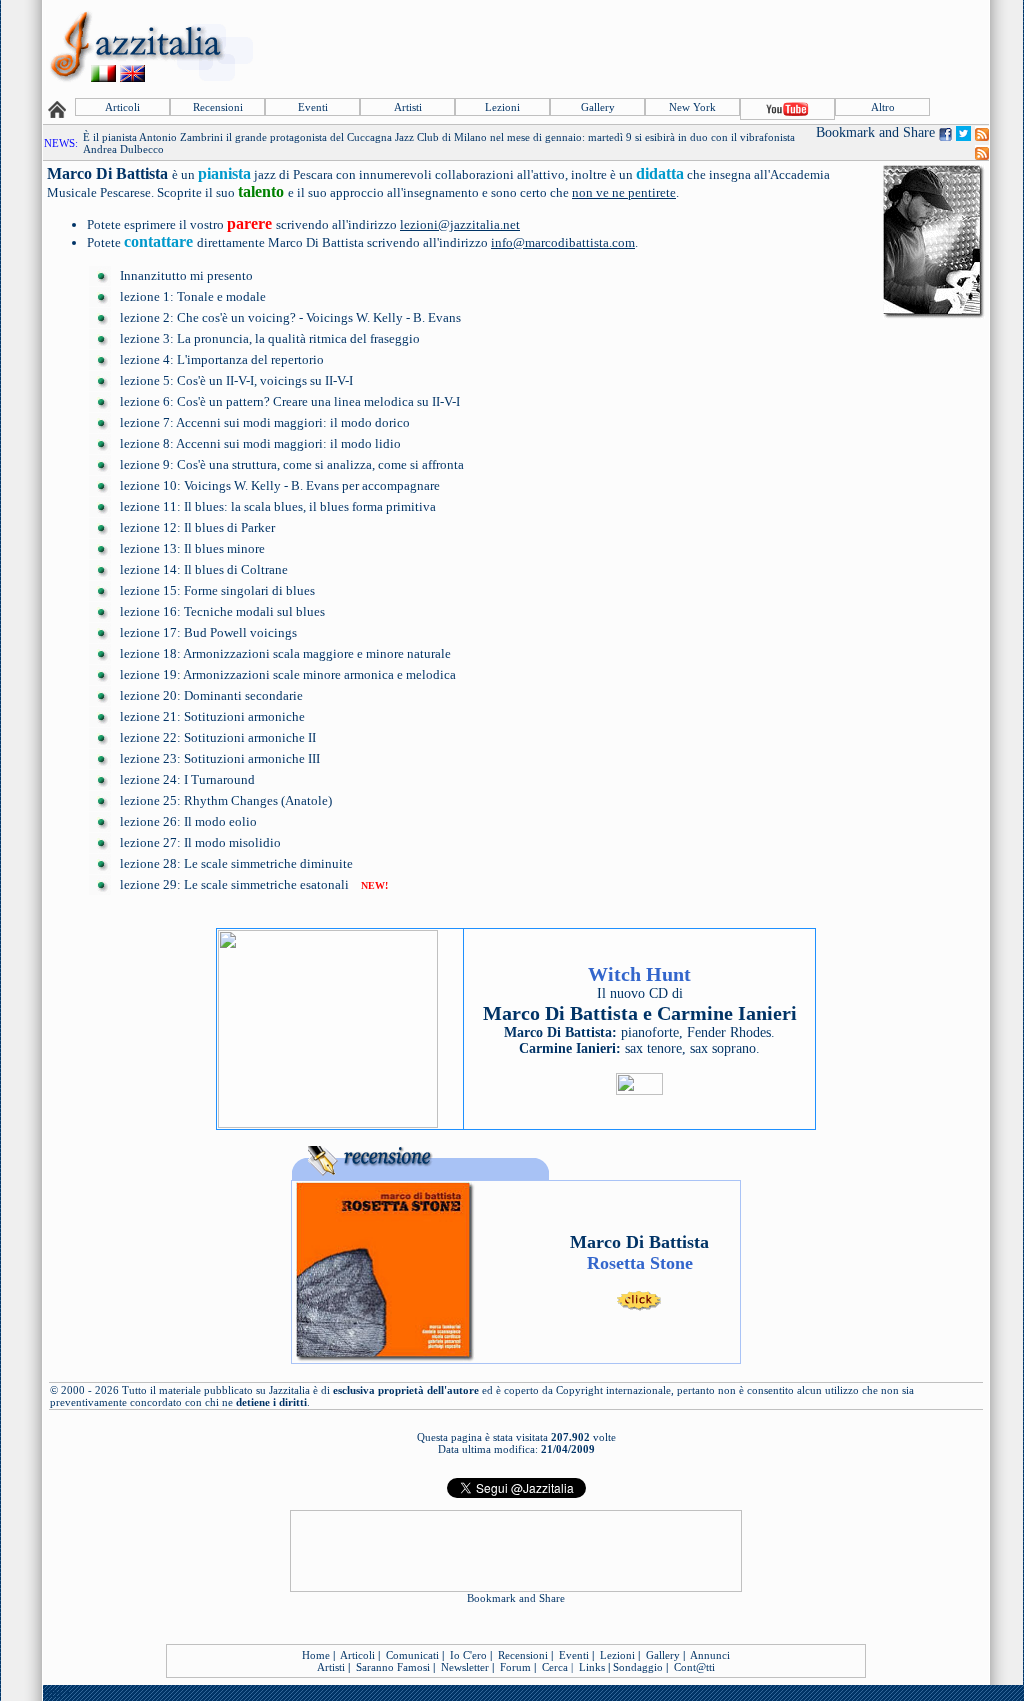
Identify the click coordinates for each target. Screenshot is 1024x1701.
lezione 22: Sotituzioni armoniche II (218, 737)
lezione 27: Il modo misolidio (200, 842)
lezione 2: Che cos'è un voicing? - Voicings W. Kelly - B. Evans (290, 317)
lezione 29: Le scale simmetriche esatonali (234, 884)
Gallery (598, 107)
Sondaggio (638, 1667)
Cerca (555, 1667)
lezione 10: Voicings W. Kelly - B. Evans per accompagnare (280, 485)
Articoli (122, 107)
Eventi (313, 107)
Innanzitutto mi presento (186, 275)
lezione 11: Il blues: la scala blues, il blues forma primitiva (278, 506)
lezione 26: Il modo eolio (188, 821)
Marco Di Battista (109, 173)
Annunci (710, 1655)
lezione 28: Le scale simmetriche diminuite (236, 863)
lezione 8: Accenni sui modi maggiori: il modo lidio (260, 443)
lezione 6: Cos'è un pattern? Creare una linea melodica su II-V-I (290, 401)
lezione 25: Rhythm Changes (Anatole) (226, 800)
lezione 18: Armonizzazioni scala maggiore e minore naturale (285, 653)
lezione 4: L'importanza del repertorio (222, 359)
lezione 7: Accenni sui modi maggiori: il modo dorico (265, 422)
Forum (515, 1667)
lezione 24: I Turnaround (187, 779)
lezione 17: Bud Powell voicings (208, 632)
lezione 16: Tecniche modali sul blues (222, 611)
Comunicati (412, 1655)
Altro (883, 107)
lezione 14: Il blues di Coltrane (204, 569)
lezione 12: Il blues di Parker (197, 527)
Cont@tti (694, 1667)
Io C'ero (468, 1655)
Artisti (408, 107)
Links (592, 1667)
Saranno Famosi (393, 1667)
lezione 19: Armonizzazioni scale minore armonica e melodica (288, 674)
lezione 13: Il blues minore (192, 548)
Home (316, 1655)
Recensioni (218, 107)
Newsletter (465, 1667)
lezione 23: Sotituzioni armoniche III (220, 758)
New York (692, 107)
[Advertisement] (623, 47)
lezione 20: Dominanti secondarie (211, 695)
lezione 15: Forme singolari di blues (217, 590)
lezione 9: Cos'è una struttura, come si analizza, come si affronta (292, 464)
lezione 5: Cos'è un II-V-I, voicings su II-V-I (236, 380)
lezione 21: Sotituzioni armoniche (212, 716)
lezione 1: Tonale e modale (193, 296)
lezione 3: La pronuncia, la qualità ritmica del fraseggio (270, 338)
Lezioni (502, 107)
